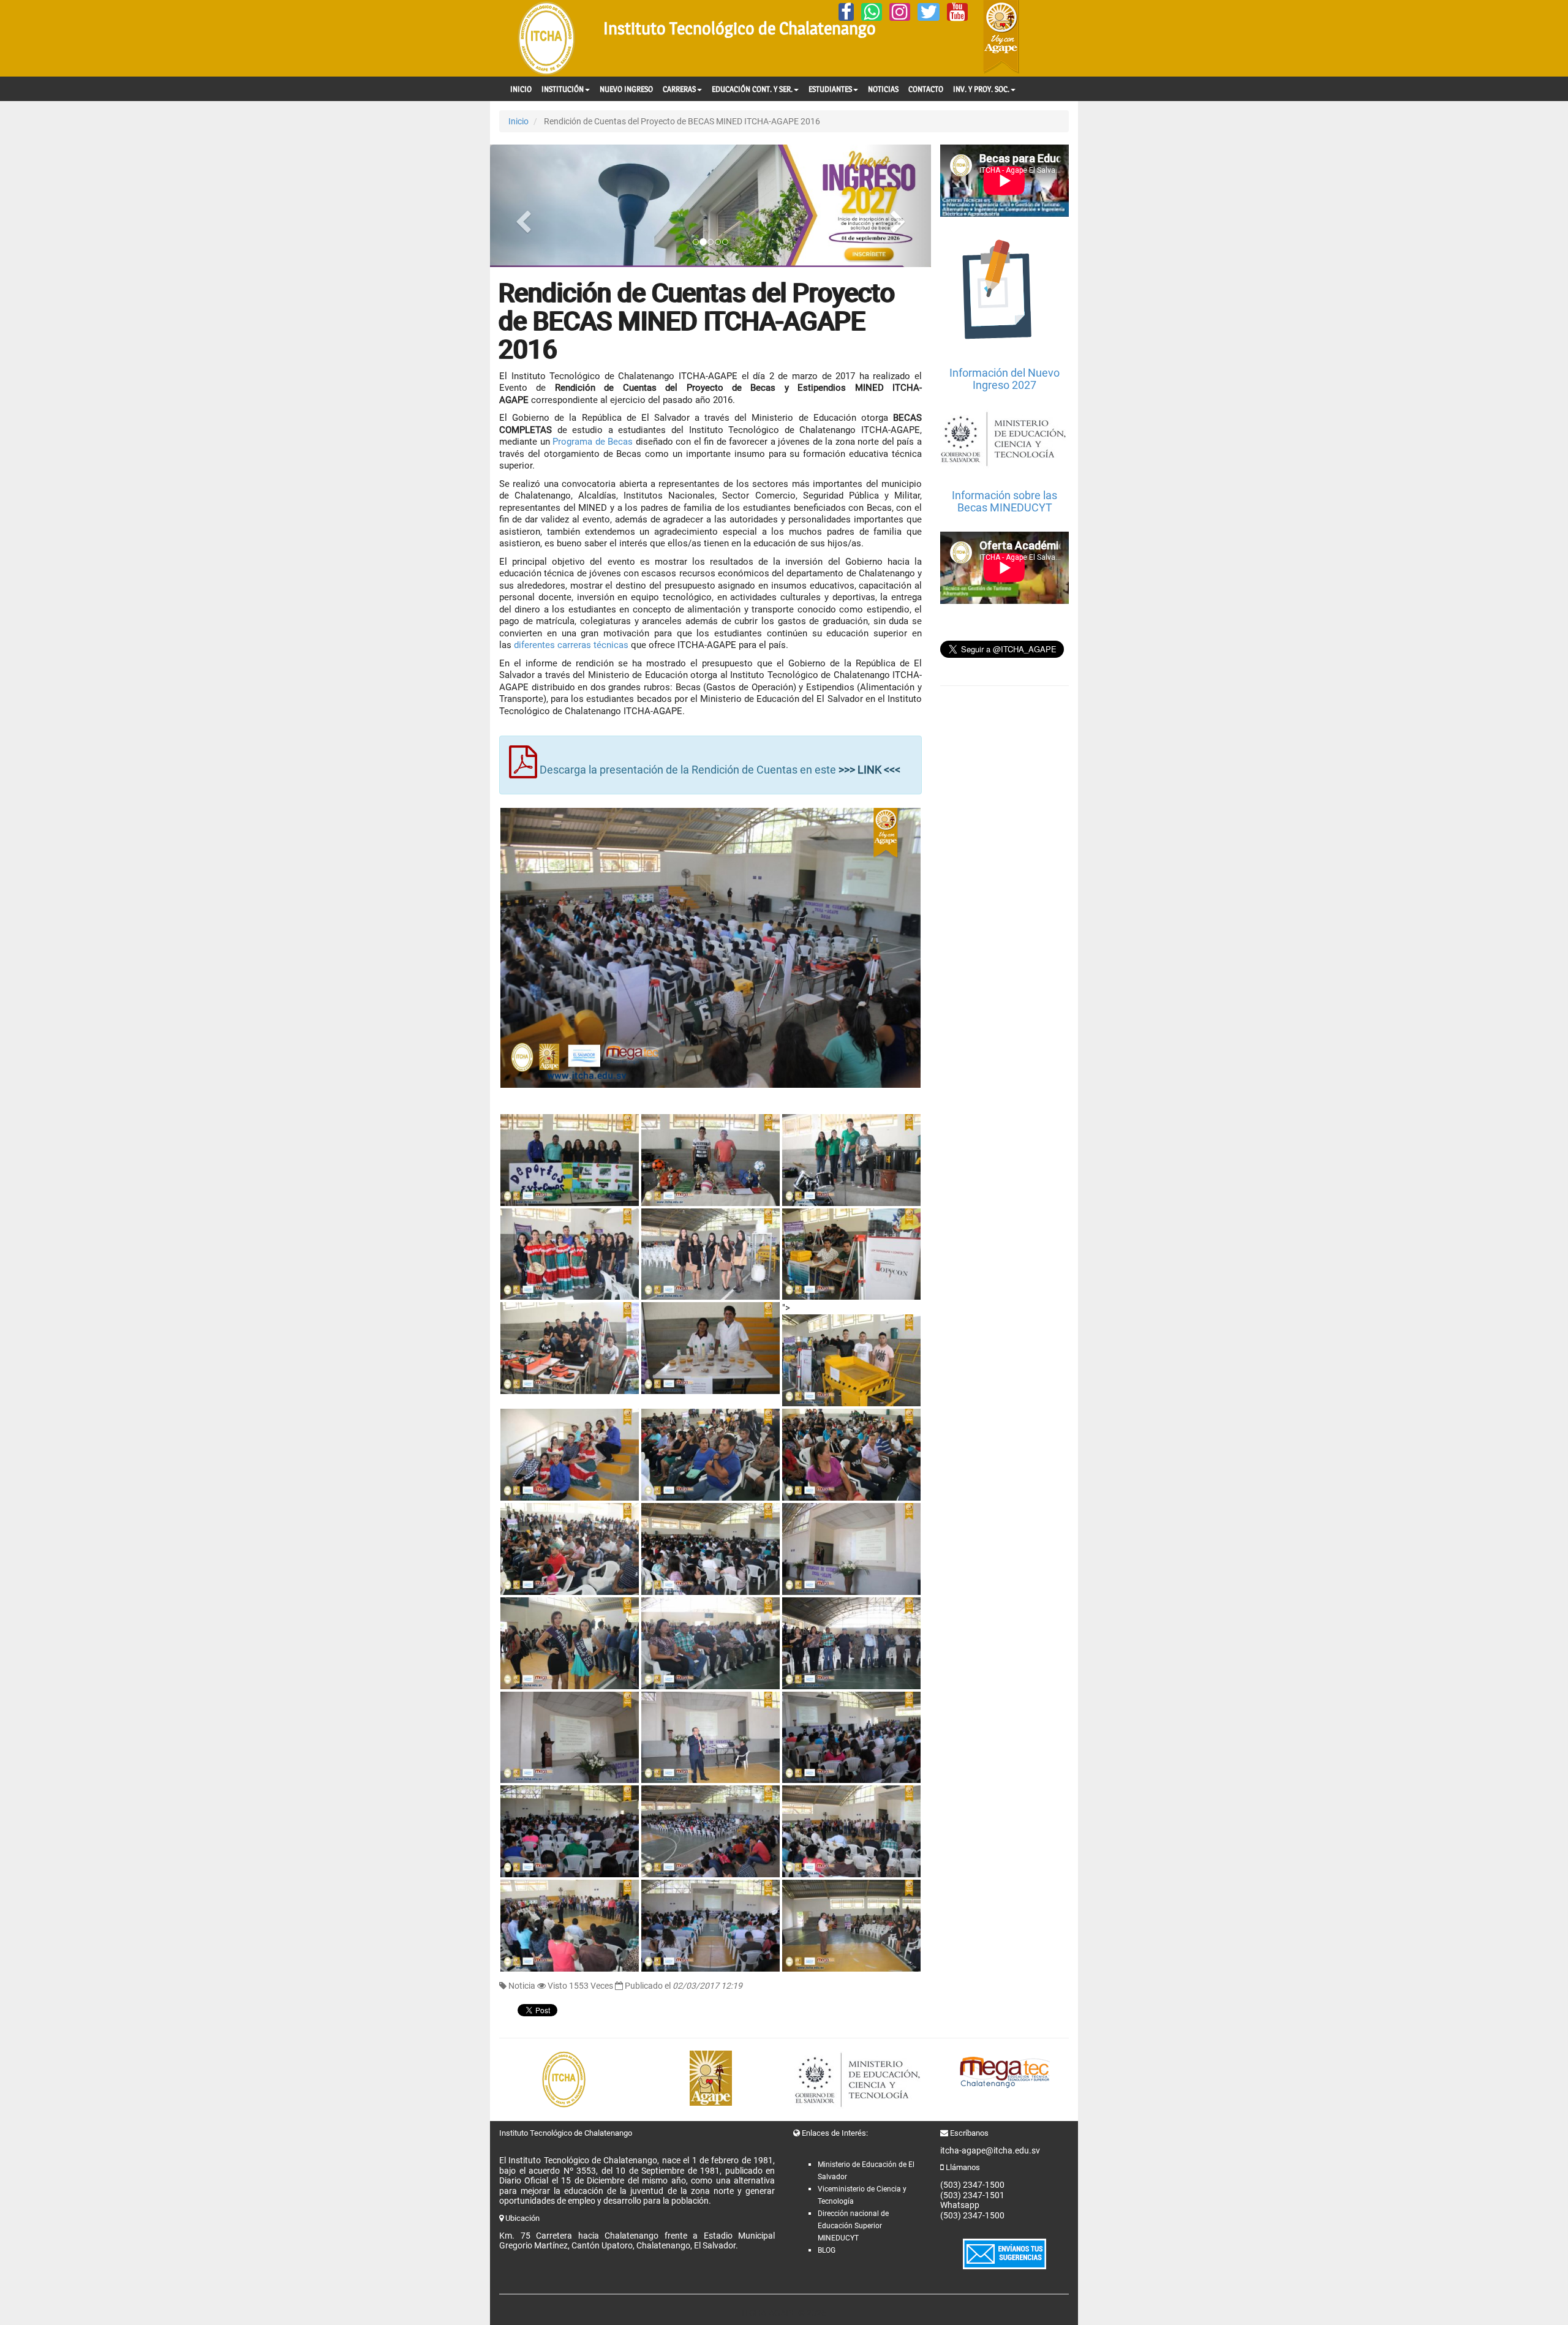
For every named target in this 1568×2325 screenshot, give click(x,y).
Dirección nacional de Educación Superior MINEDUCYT (853, 2226)
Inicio (518, 121)
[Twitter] (929, 12)
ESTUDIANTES (830, 89)
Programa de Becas (592, 442)
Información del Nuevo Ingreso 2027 (1005, 379)
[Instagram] (900, 12)
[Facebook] (846, 12)
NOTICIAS (883, 89)
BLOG (827, 2250)
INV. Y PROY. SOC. (981, 89)
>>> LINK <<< (869, 770)
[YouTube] (957, 12)
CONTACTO (926, 89)
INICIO (521, 89)
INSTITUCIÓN (563, 89)
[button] (523, 206)
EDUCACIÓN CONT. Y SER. (752, 89)
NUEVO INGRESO (626, 89)
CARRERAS (679, 89)
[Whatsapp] (872, 12)
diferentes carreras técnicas (571, 645)
